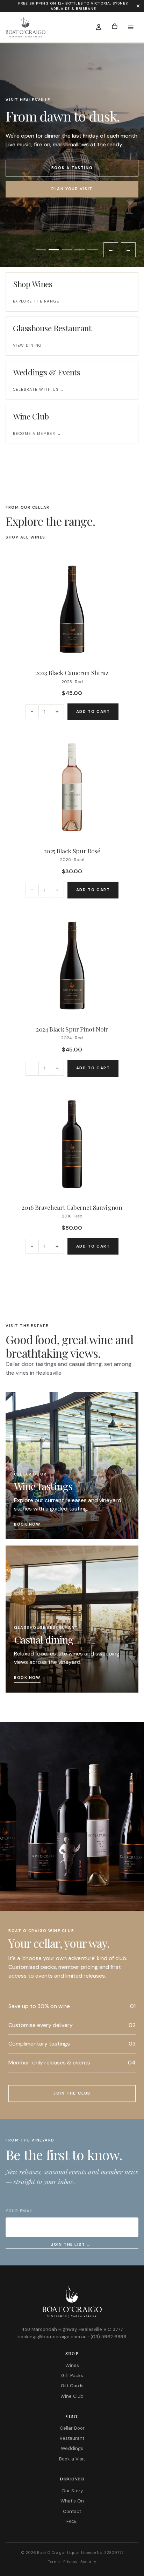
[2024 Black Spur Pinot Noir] (72, 966)
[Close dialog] (138, 6)
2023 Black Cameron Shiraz (72, 672)
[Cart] (115, 27)
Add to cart (93, 712)
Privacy (70, 2562)
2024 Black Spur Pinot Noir (72, 1029)
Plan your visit (72, 189)
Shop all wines (26, 537)
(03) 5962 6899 (109, 2337)
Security (88, 2562)
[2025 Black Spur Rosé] (72, 787)
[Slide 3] (67, 250)
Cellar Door (72, 2428)
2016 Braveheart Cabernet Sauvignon (72, 1207)
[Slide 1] (41, 250)
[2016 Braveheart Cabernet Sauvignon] (72, 1144)
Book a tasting (72, 168)
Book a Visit (72, 2459)
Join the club (72, 2093)
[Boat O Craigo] (44, 27)
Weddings (72, 2448)
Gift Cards (72, 2386)
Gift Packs (72, 2376)
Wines (72, 2365)
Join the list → (71, 2244)
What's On (72, 2501)
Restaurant (72, 2438)
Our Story (72, 2491)
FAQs (72, 2522)
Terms (54, 2562)
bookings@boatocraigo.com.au (52, 2337)
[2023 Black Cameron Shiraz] (72, 609)
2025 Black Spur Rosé (72, 851)
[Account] (99, 27)
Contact (72, 2511)
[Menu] (131, 27)
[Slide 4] (80, 250)
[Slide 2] (54, 250)
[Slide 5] (93, 250)
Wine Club (72, 2396)
